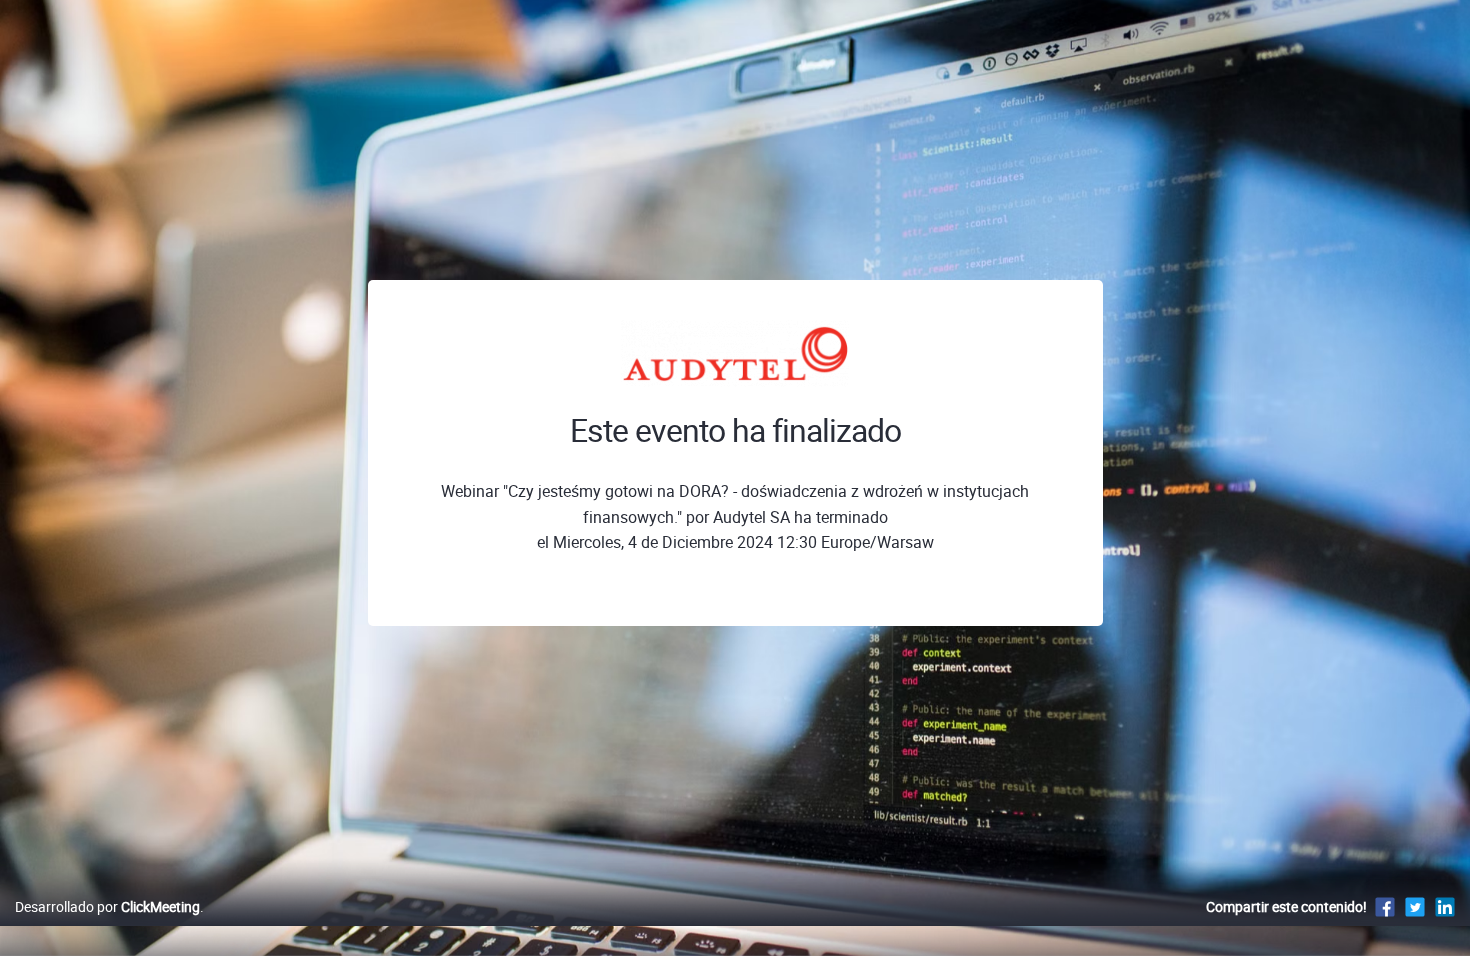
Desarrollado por (107, 906)
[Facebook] (1385, 906)
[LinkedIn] (1445, 906)
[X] (1415, 906)
